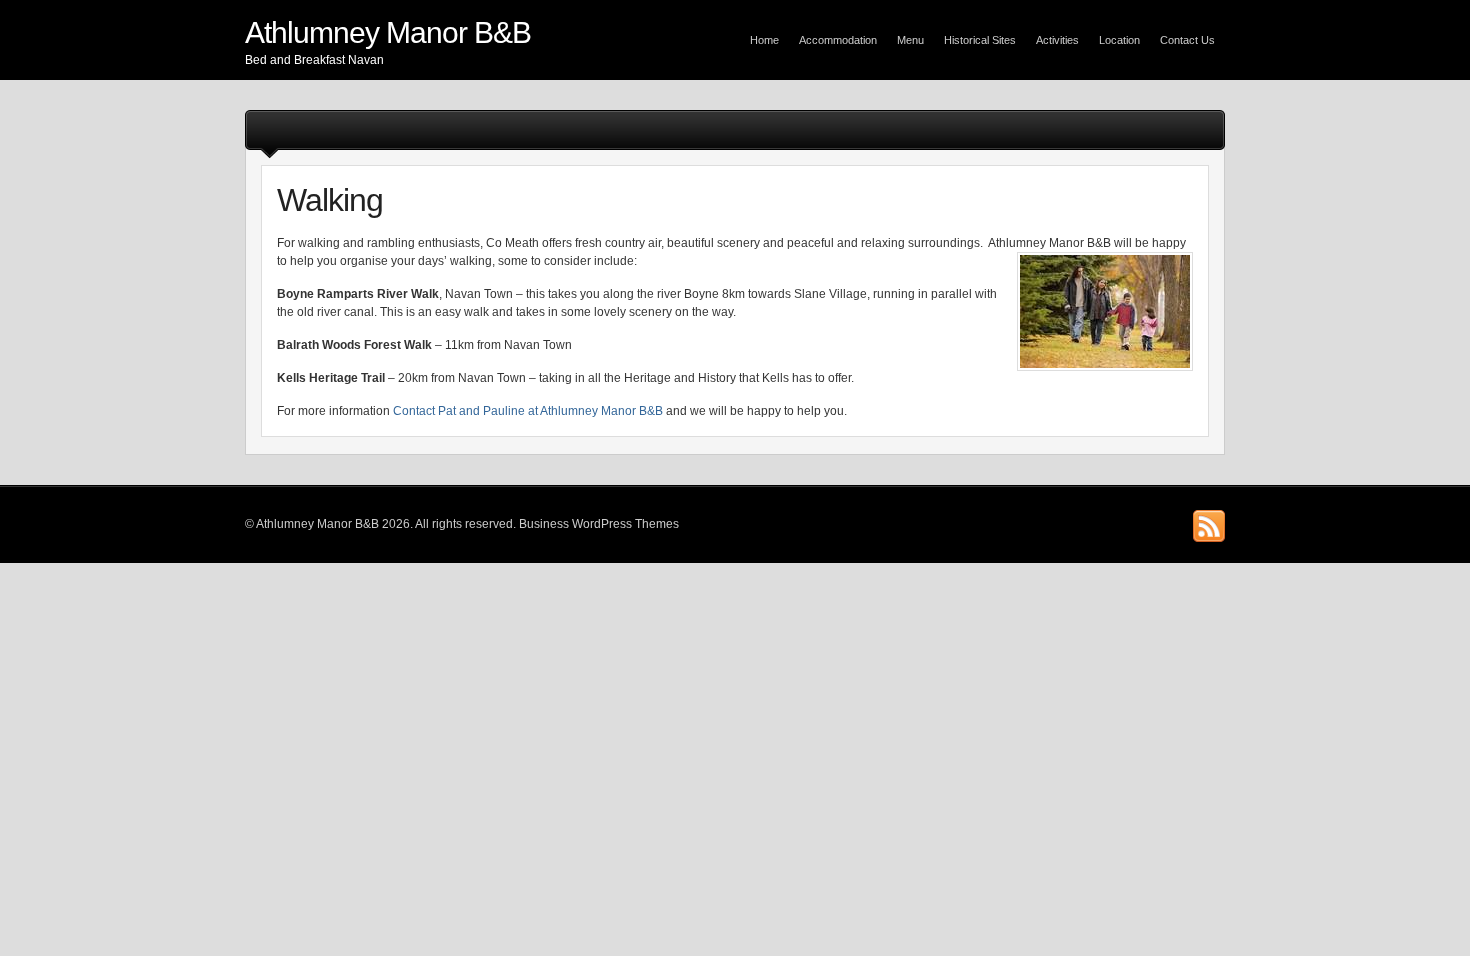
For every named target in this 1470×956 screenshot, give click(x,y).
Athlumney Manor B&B (388, 32)
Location (1119, 40)
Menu (910, 40)
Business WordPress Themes (599, 524)
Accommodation (838, 40)
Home (764, 40)
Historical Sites (980, 40)
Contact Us (1187, 40)
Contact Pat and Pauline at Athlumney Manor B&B (528, 411)
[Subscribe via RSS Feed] (1209, 526)
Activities (1057, 40)
